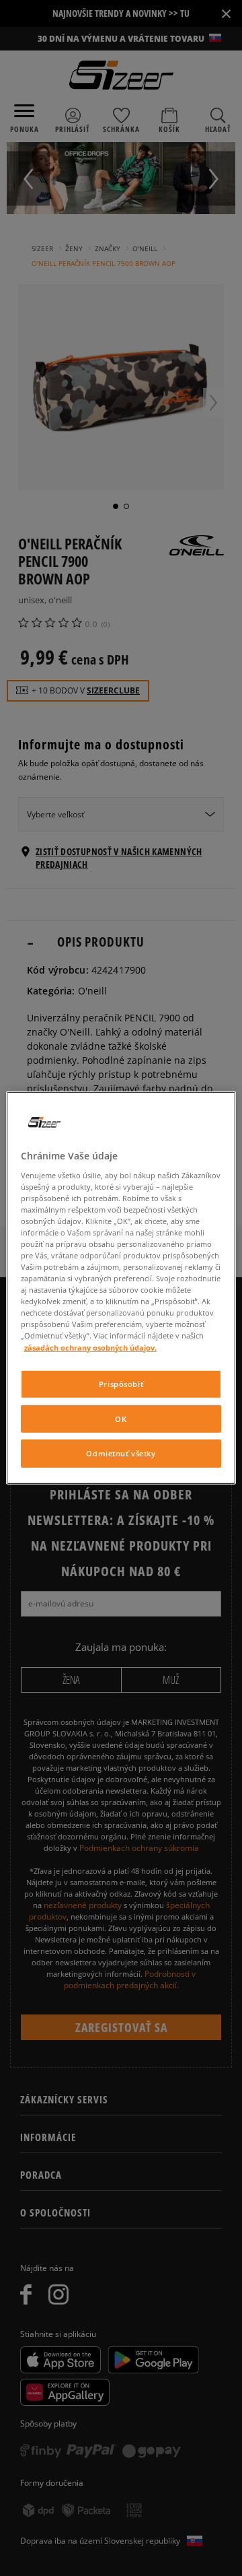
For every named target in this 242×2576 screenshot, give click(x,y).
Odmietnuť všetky (121, 1453)
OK (121, 1418)
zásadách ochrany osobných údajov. (90, 1347)
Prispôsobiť (121, 1383)
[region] (121, 1288)
